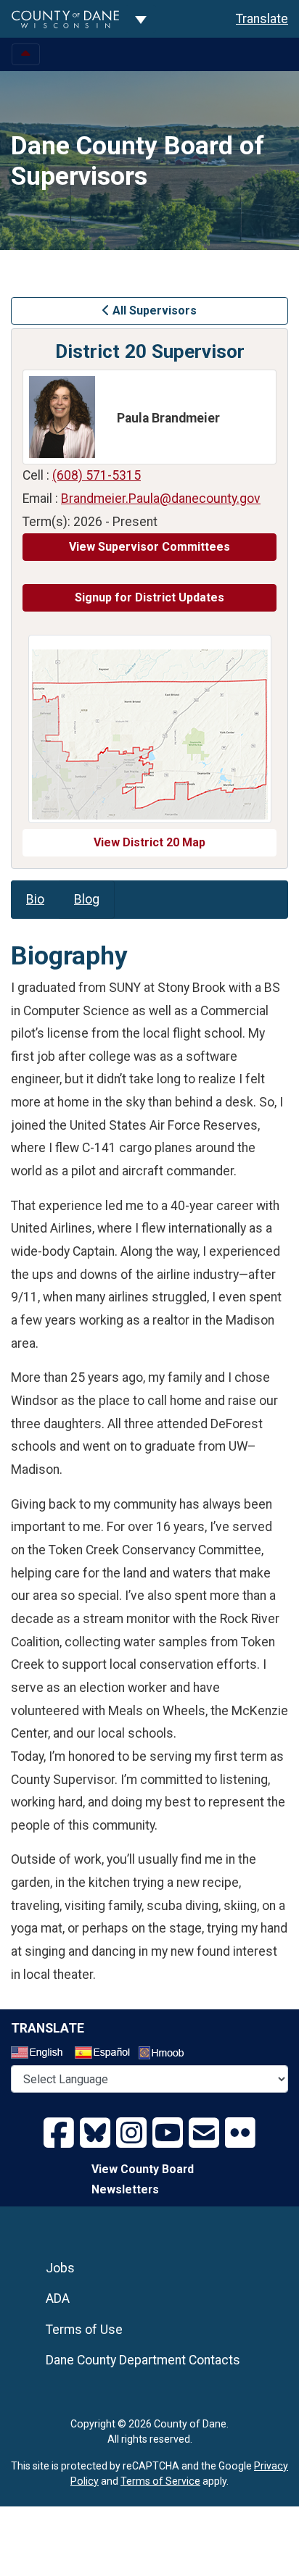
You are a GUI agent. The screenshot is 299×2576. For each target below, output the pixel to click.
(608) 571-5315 (97, 475)
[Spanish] (105, 2054)
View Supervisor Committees (149, 547)
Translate (262, 19)
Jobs (60, 2268)
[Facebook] (59, 2133)
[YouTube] (168, 2133)
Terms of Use (84, 2330)
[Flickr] (240, 2133)
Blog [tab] (87, 899)
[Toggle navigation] (26, 54)
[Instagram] (131, 2133)
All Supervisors (153, 310)
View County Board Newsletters (143, 2180)
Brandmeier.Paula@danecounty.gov (161, 499)
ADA (58, 2298)
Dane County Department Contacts (143, 2360)
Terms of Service (160, 2481)
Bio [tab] (35, 899)
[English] (41, 2054)
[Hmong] (166, 2055)
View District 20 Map (149, 842)
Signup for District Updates (149, 597)
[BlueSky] (95, 2133)
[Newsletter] (204, 2133)
